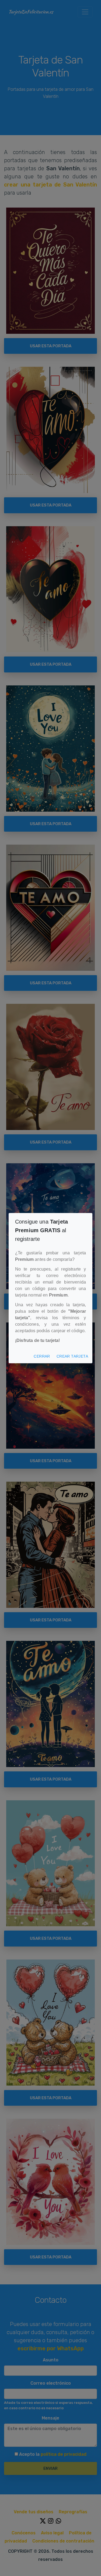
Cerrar (44, 1356)
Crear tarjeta (73, 1356)
